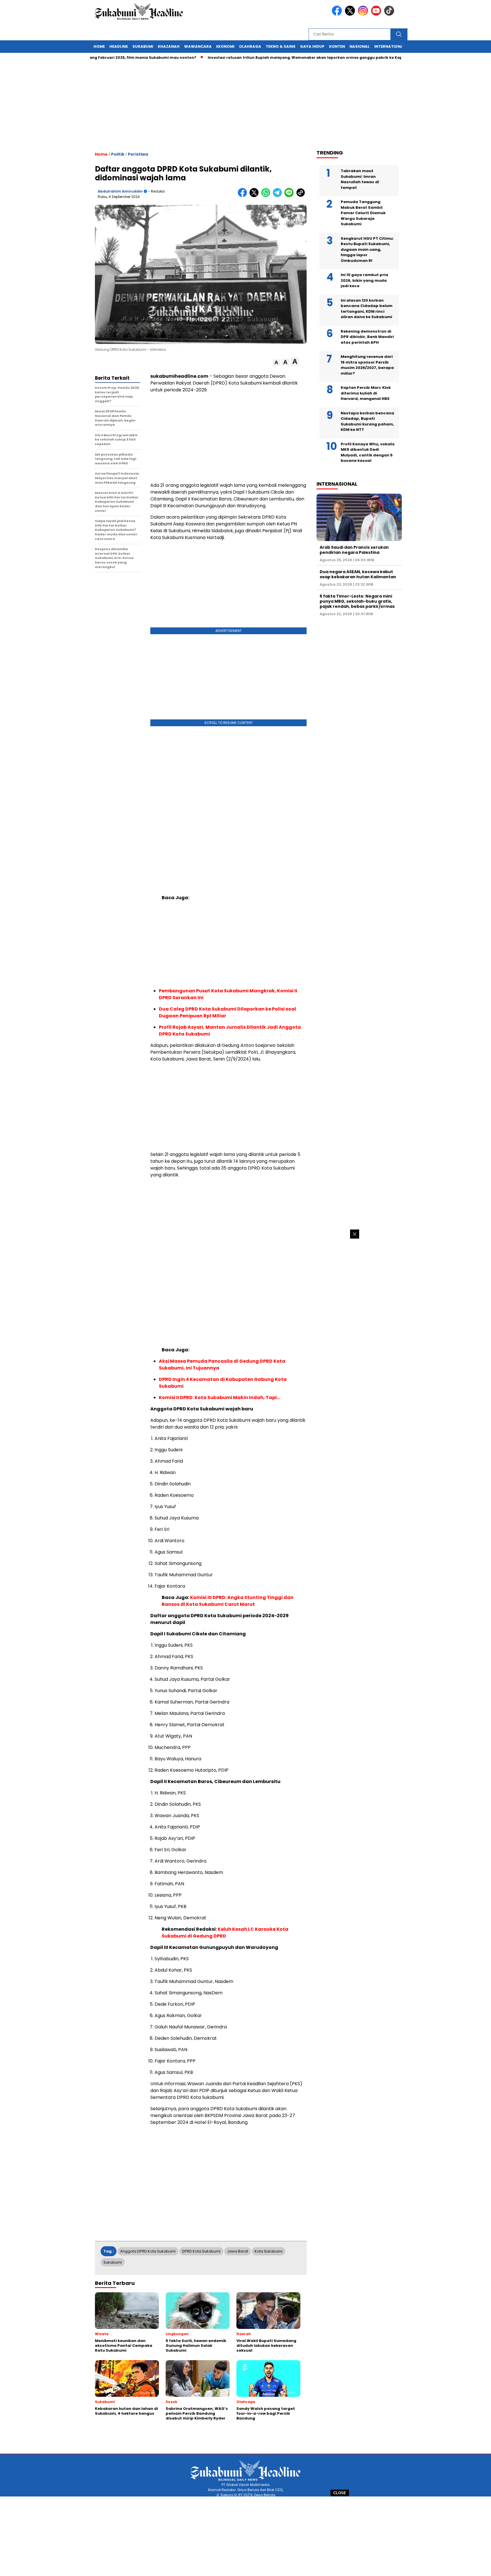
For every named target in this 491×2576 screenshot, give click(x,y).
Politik (118, 154)
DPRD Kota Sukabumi (201, 2251)
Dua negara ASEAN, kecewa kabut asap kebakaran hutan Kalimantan (358, 574)
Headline (119, 46)
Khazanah (169, 46)
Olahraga (250, 46)
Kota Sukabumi (269, 2251)
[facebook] (338, 14)
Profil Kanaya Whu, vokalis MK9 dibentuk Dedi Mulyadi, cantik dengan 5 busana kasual (368, 452)
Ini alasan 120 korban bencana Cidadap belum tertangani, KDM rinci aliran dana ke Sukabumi (367, 309)
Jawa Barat (238, 2251)
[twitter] (351, 14)
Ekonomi (225, 46)
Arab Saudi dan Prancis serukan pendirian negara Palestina (354, 550)
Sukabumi (143, 46)
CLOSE (340, 2493)
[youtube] (377, 14)
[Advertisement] (246, 2536)
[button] (276, 363)
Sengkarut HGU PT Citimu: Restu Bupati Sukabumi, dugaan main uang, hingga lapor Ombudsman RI (367, 250)
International (390, 46)
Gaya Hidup (312, 46)
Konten (337, 46)
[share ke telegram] (279, 196)
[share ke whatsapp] (267, 196)
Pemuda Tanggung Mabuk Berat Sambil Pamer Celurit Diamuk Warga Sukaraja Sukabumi (363, 213)
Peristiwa (138, 154)
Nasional (360, 46)
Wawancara (198, 46)
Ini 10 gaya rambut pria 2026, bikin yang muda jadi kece (364, 280)
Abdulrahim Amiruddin (120, 191)
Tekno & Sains (281, 46)
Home (99, 46)
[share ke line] (290, 196)
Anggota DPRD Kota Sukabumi (148, 2251)
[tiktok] (390, 14)
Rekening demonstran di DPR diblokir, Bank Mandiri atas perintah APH (367, 337)
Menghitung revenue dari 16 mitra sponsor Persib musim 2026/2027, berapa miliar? (367, 365)
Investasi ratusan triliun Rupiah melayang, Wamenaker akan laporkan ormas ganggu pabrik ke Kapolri (261, 58)
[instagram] (364, 14)
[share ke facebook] (244, 196)
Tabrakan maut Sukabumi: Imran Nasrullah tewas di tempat (360, 179)
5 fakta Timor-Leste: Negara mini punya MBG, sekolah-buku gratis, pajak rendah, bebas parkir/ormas (357, 601)
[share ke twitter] (255, 196)
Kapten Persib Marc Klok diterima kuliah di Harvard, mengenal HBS (366, 393)
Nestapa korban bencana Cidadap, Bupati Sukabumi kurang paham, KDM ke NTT (367, 421)
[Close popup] (355, 1234)
